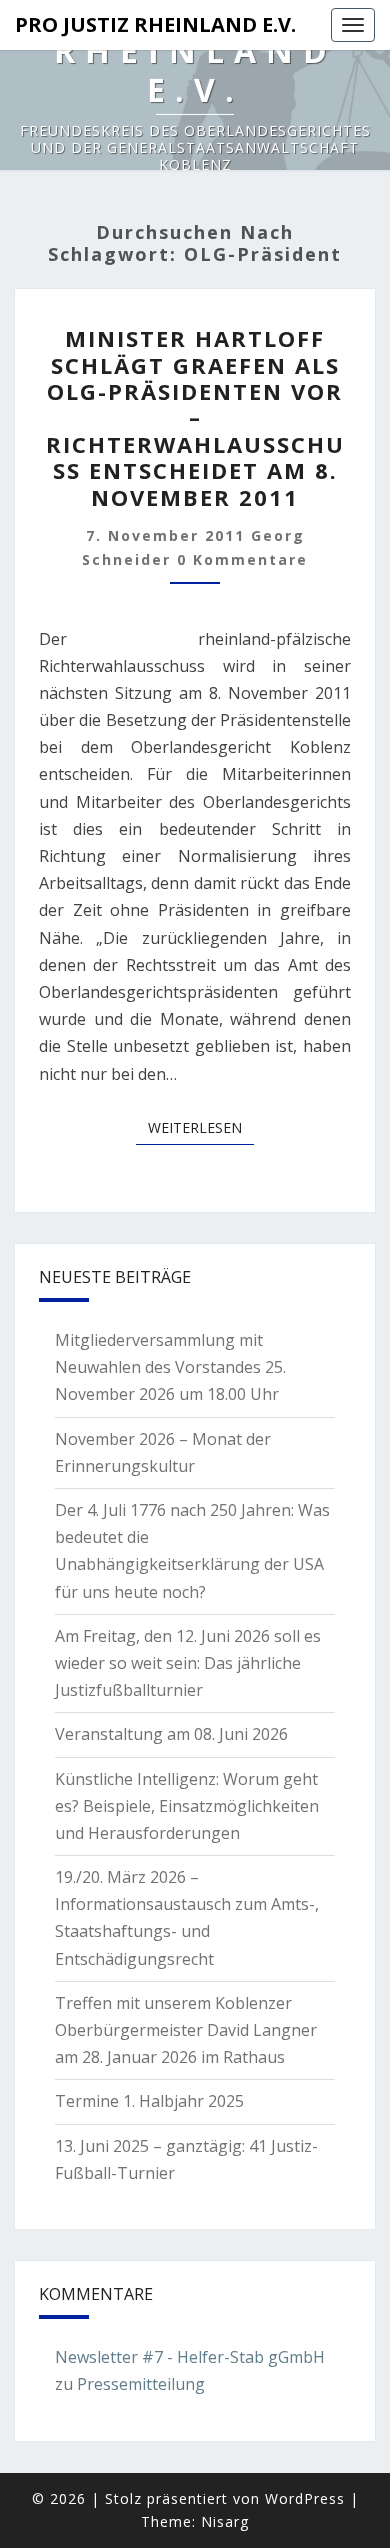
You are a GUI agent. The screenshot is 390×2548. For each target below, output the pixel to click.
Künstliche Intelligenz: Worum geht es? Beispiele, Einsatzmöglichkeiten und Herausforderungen (187, 1806)
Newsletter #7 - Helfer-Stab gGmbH (190, 2357)
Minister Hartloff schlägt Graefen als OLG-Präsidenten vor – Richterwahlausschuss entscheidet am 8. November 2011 (195, 417)
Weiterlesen (201, 1127)
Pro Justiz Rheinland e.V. (155, 24)
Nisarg (225, 2521)
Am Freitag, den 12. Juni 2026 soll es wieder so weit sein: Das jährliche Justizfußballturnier (188, 1663)
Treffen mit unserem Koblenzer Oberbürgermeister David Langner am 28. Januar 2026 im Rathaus (186, 2030)
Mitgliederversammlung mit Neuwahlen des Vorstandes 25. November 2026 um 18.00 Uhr (170, 1367)
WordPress (305, 2498)
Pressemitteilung (141, 2384)
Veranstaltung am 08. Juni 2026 (171, 1734)
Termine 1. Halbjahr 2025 (149, 2101)
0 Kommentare (242, 559)
